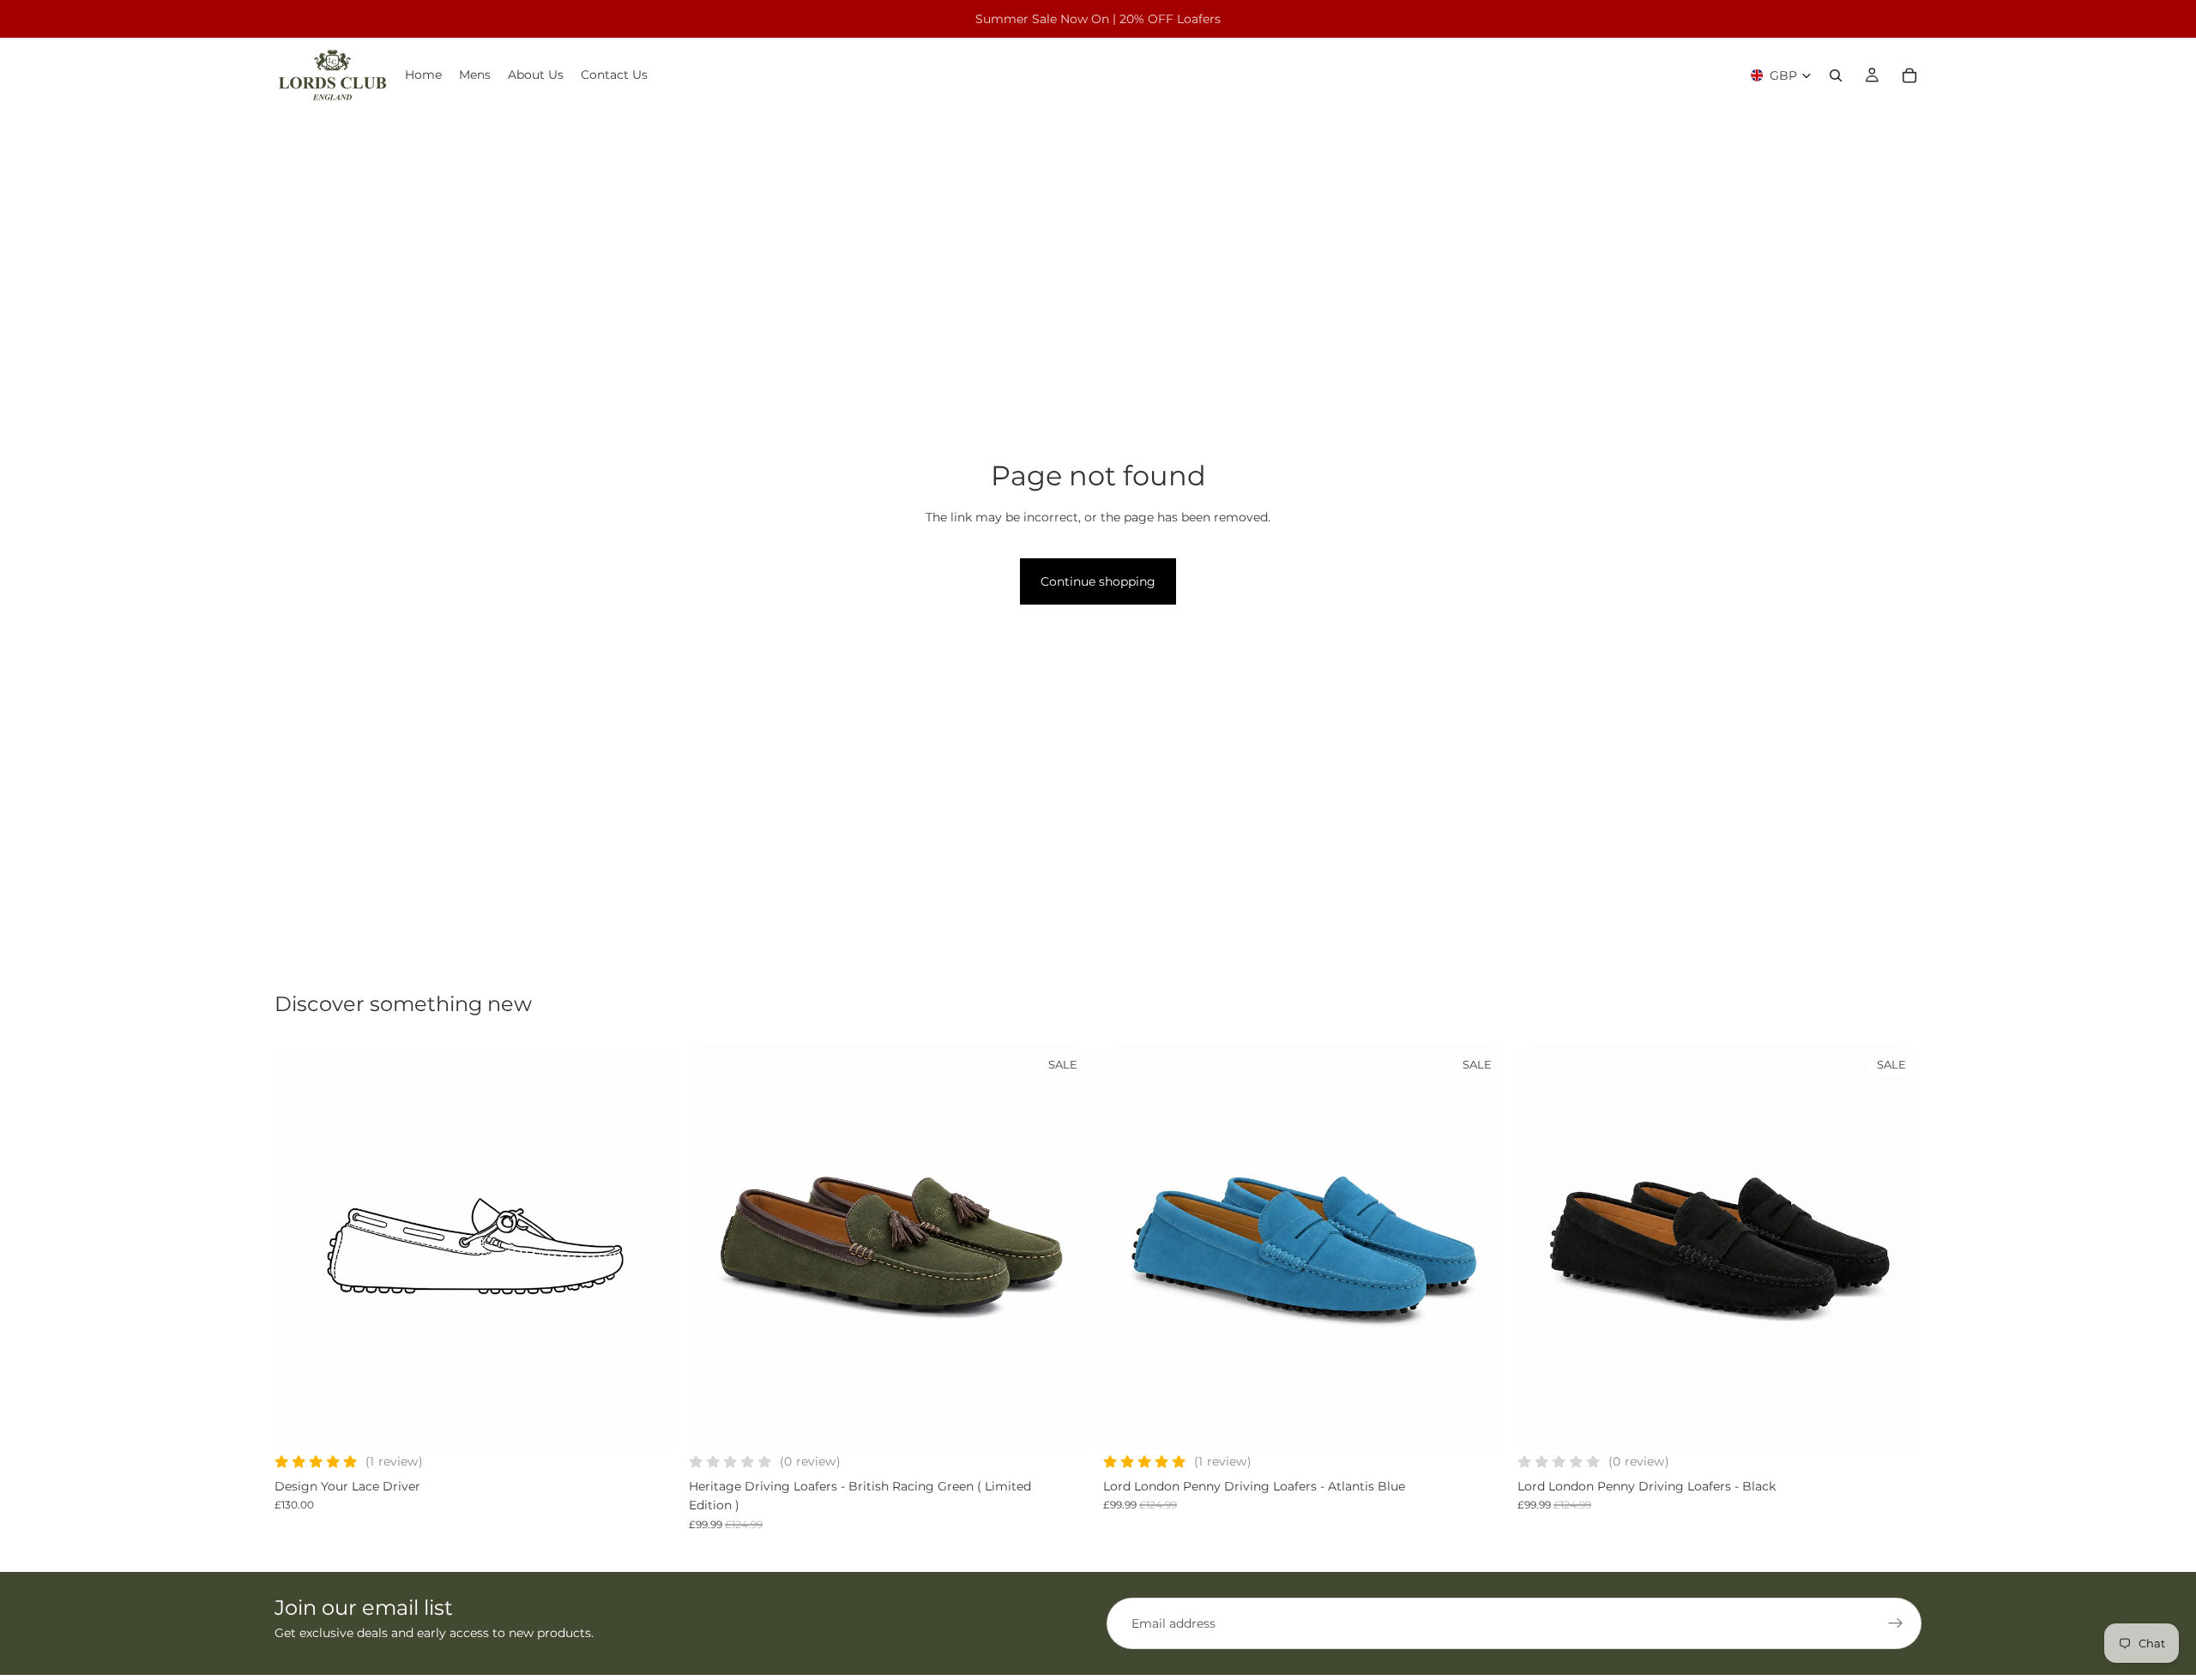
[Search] (1836, 75)
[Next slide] (653, 1247)
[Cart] (1909, 75)
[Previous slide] (300, 1247)
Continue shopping (1098, 581)
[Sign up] (1896, 1623)
